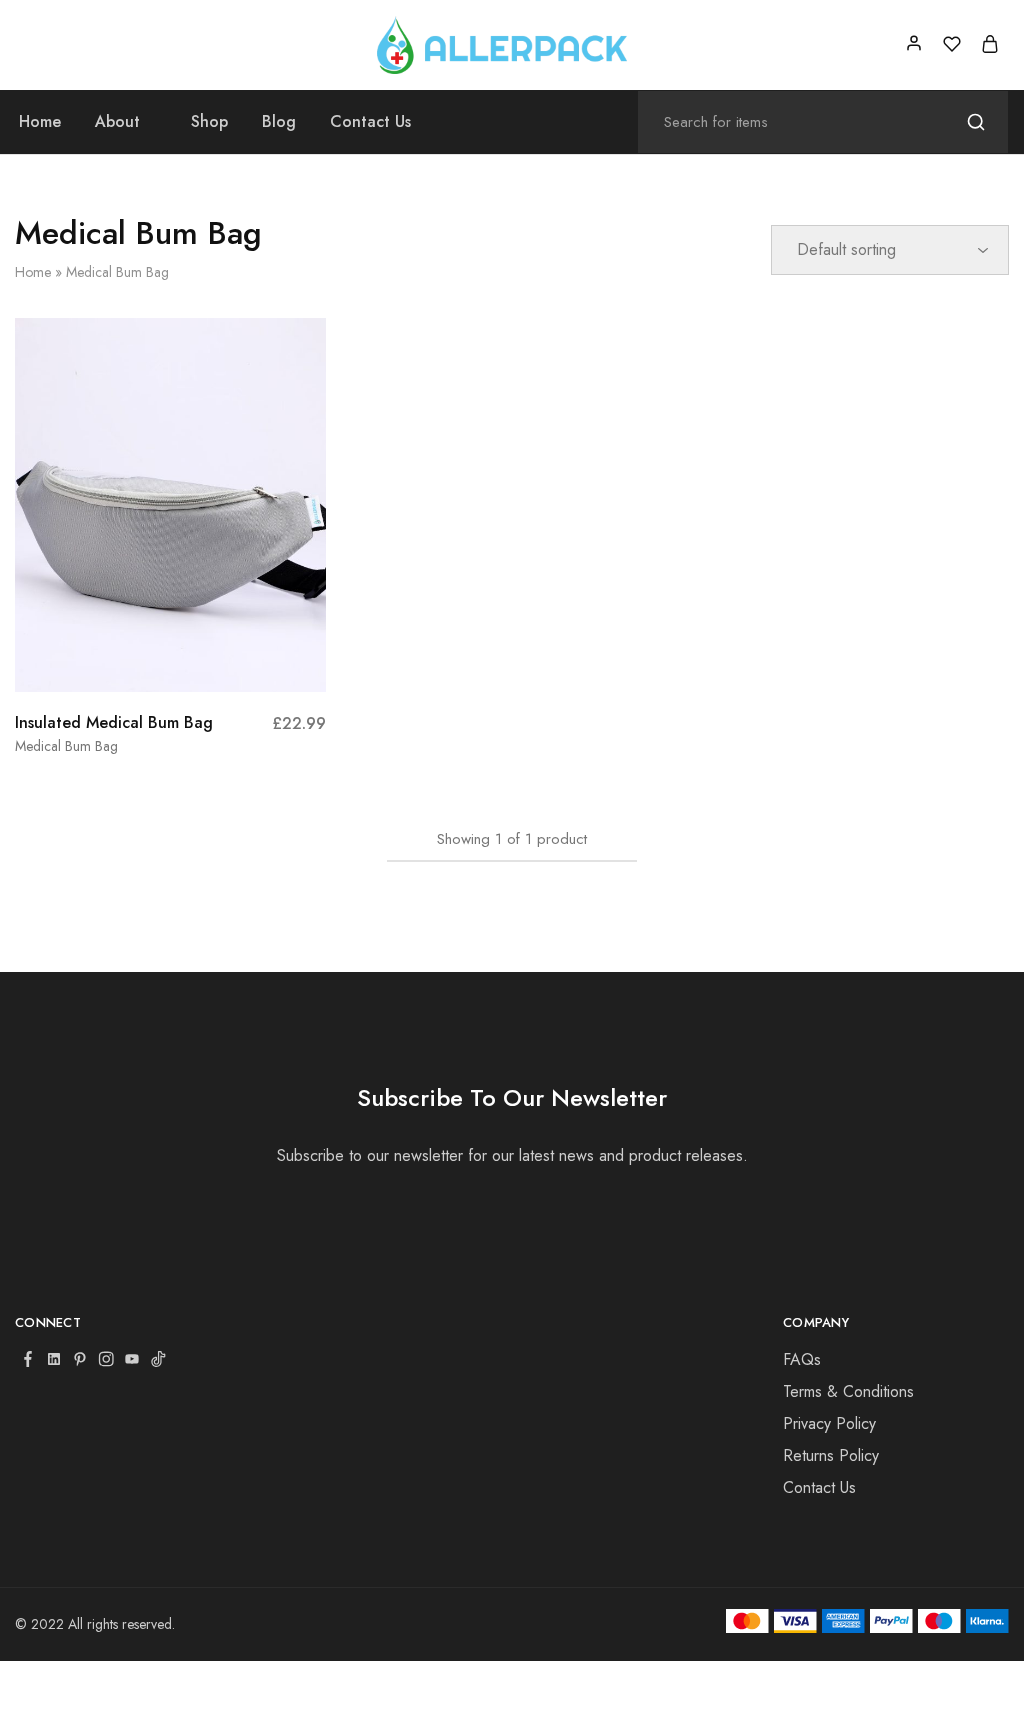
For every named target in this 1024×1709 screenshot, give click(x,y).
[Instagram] (106, 1361)
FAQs (802, 1359)
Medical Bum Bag (66, 746)
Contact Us (370, 122)
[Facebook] (28, 1361)
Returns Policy (831, 1455)
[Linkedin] (54, 1361)
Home (40, 122)
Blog (279, 122)
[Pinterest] (80, 1361)
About (117, 122)
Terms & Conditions (848, 1391)
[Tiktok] (158, 1361)
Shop (209, 122)
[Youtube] (132, 1361)
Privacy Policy (829, 1423)
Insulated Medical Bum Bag (114, 722)
